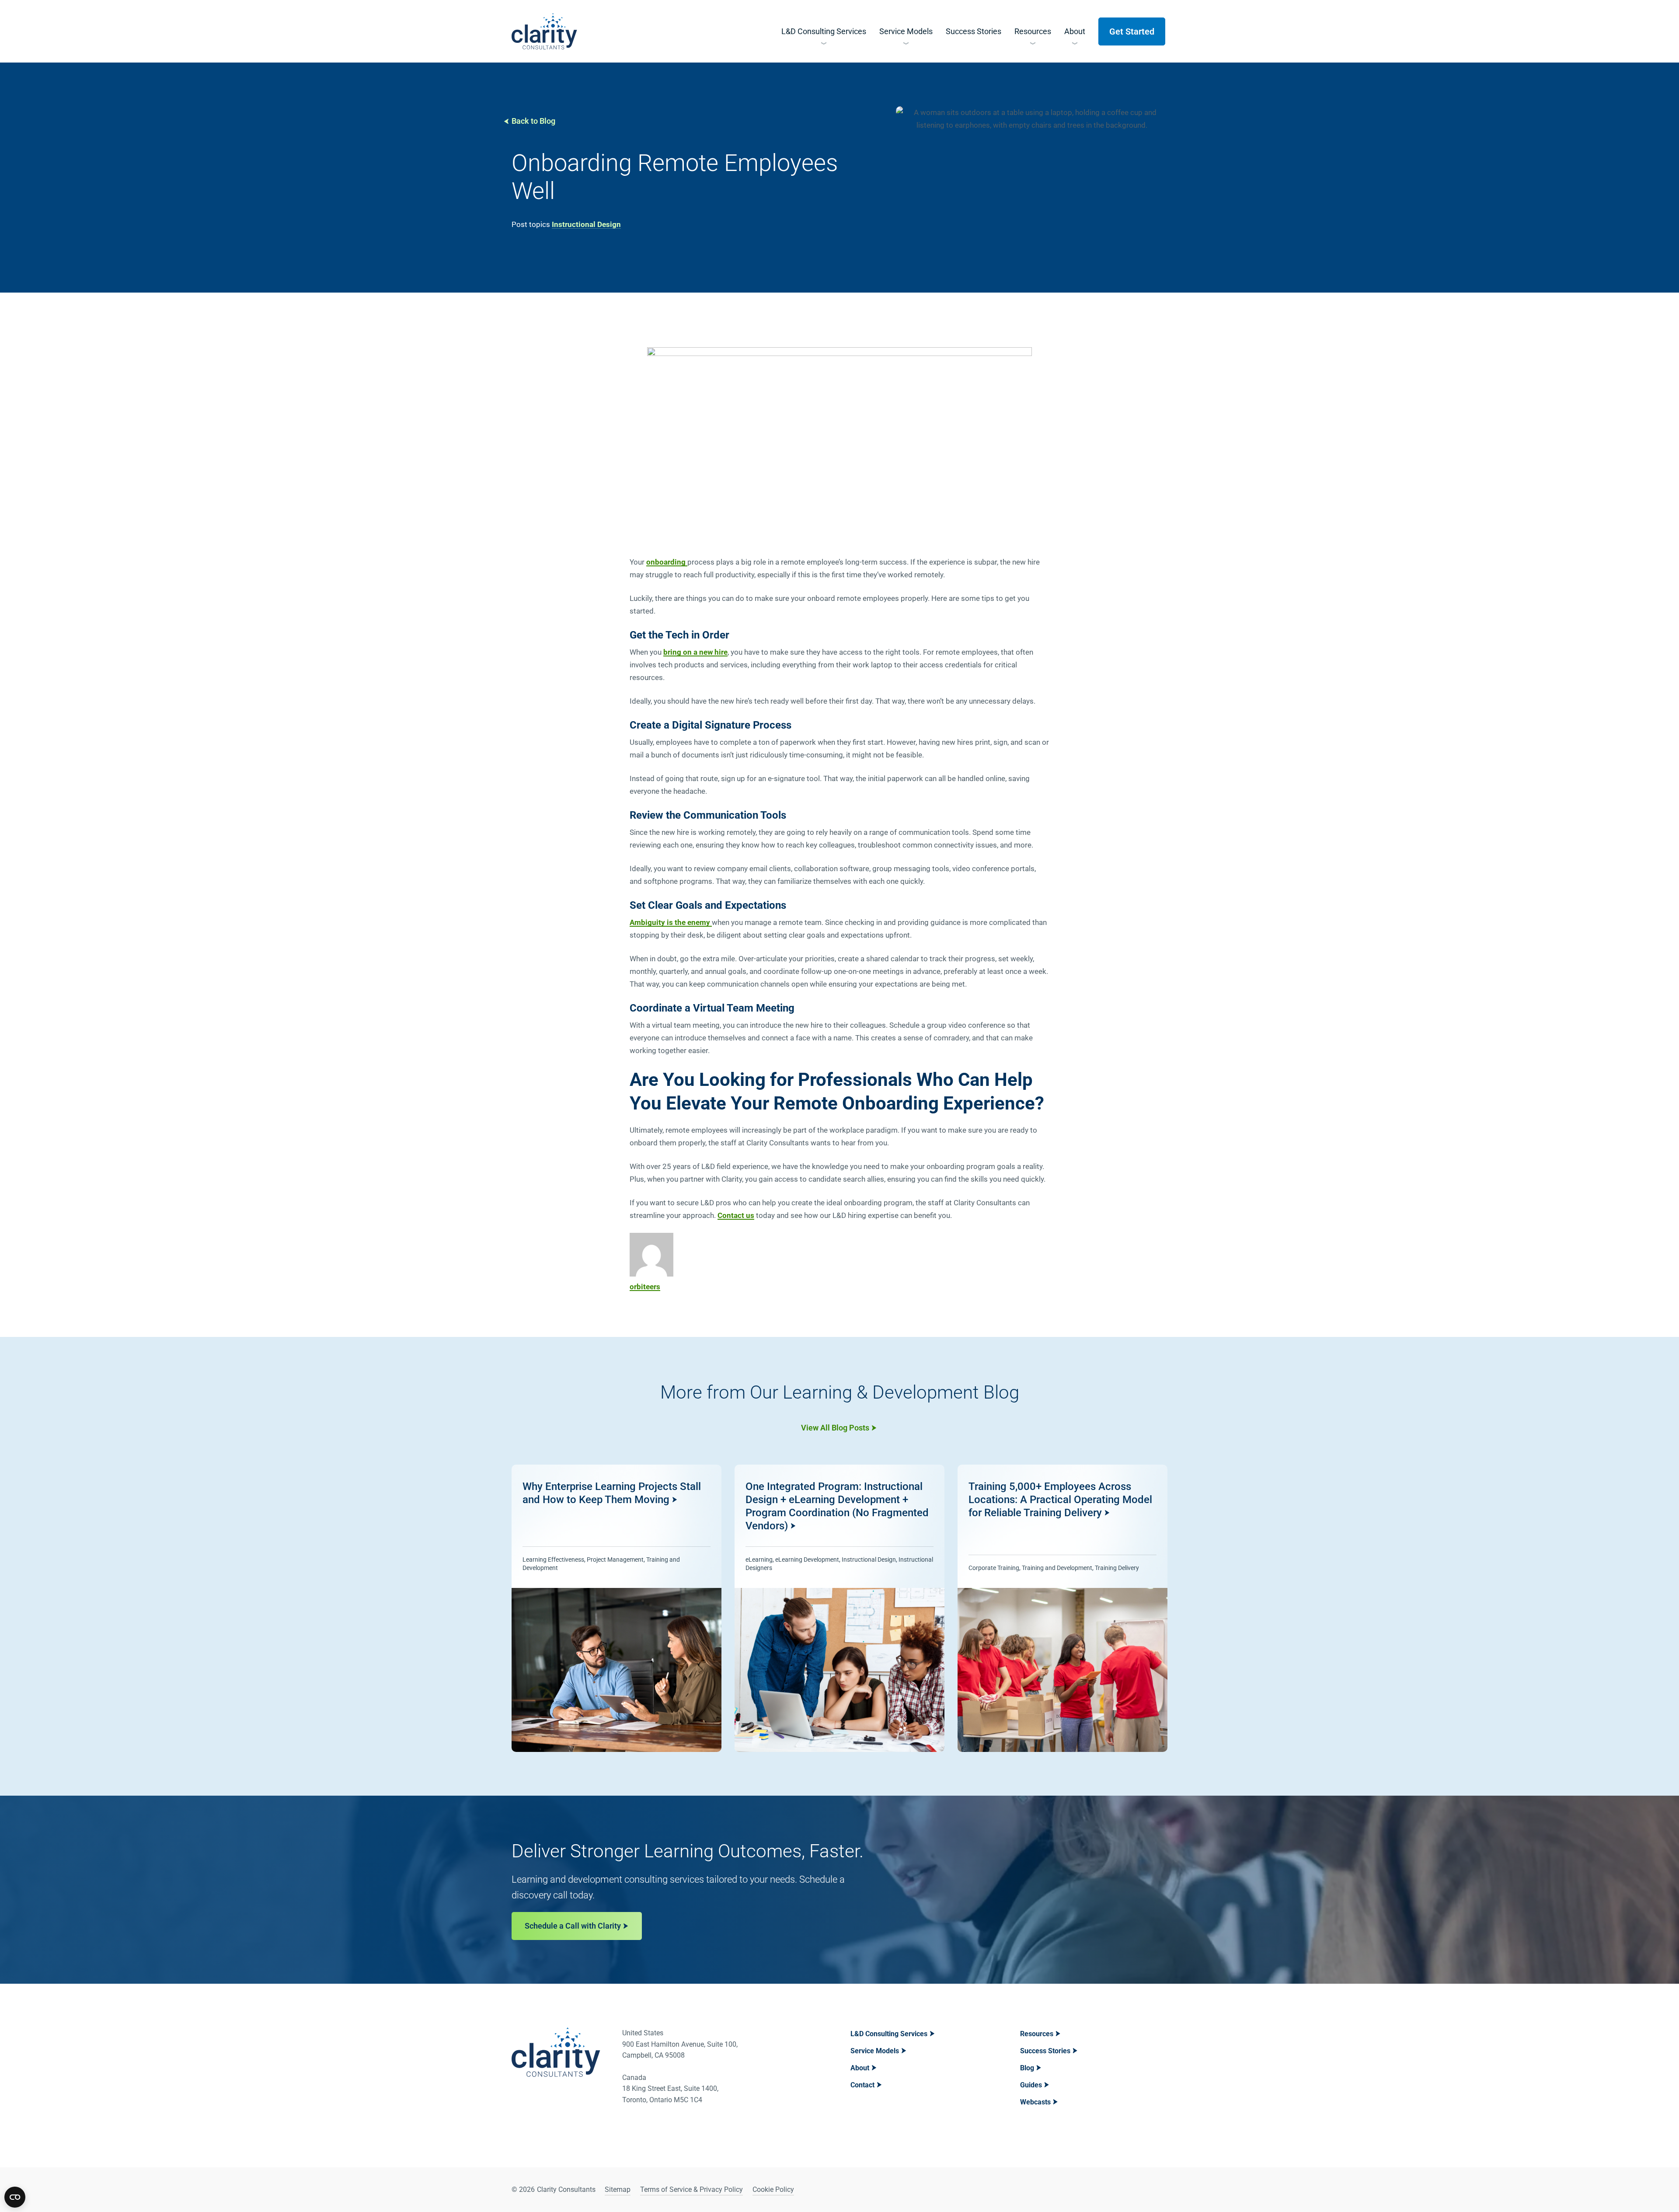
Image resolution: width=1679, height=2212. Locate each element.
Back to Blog (533, 121)
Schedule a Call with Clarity (573, 1926)
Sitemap (618, 2189)
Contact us (736, 1215)
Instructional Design (586, 224)
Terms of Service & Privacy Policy (691, 2189)
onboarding (667, 562)
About (860, 2068)
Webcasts (1035, 2102)
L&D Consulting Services (889, 2034)
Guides (1031, 2085)
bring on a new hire (695, 652)
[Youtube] (1160, 2190)
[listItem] (617, 1608)
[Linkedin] (1137, 2190)
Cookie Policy (773, 2189)
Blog (1027, 2068)
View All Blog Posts (835, 1428)
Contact (862, 2085)
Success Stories (1045, 2051)
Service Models (875, 2051)
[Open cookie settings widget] (15, 2197)
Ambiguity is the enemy (671, 922)
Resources (1037, 2034)
